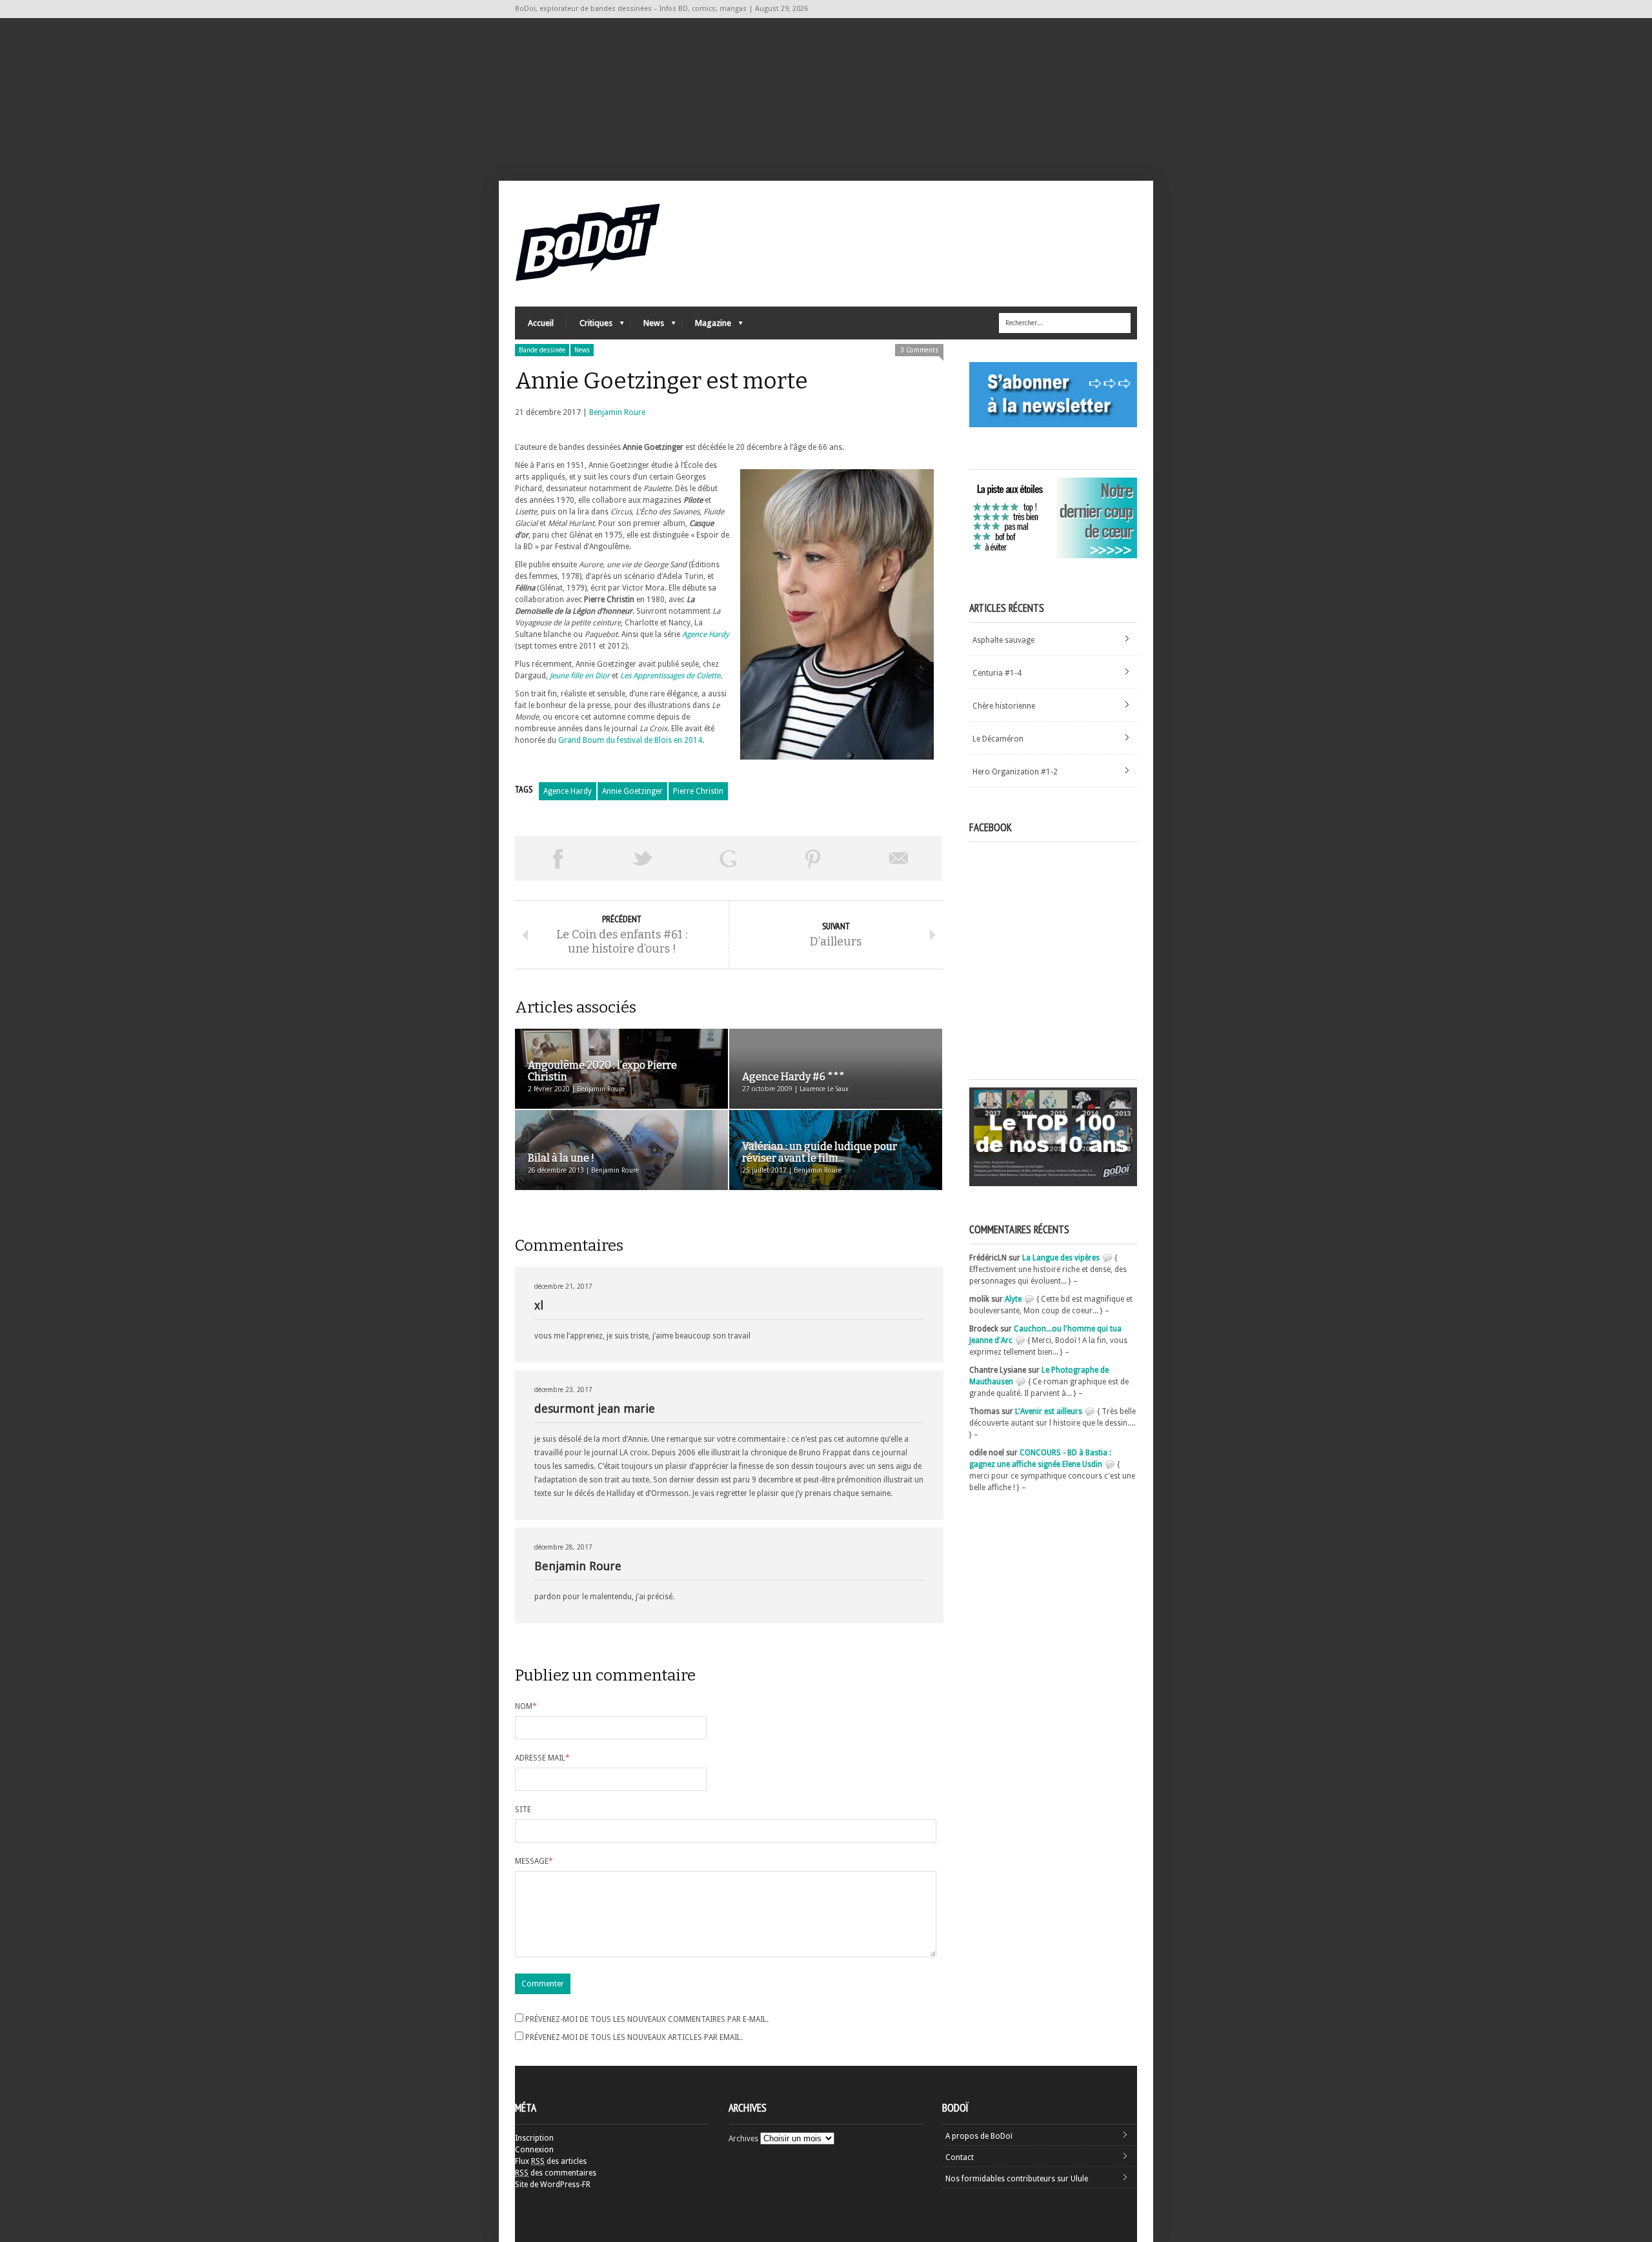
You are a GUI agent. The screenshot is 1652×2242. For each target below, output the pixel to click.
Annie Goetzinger (632, 791)
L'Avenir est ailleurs (1049, 1411)
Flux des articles (551, 2161)
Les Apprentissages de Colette (670, 676)
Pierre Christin (698, 791)
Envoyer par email (899, 858)
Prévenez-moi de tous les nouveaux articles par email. (634, 2037)
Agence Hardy (706, 634)
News (647, 326)
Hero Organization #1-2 (1015, 772)
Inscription (534, 2138)
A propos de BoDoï (979, 2136)
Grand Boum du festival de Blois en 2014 (630, 740)
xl (539, 1305)
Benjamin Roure (617, 412)
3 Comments (919, 350)
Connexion (534, 2150)
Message (534, 1861)
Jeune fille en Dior (580, 676)
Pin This (813, 858)
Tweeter (643, 858)
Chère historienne (1004, 706)
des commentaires (556, 2173)
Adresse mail (542, 1758)
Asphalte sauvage (1003, 640)
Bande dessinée (542, 350)
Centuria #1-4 (997, 673)
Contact (960, 2157)
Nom (526, 1706)
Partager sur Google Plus (728, 858)
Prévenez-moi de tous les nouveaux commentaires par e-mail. (647, 2019)
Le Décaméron (998, 739)
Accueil (541, 323)
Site (523, 1810)
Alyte (1013, 1299)
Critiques (589, 326)
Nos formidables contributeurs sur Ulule (1017, 2179)
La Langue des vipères (1061, 1258)
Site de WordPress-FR (553, 2185)
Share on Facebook (558, 858)
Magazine (707, 326)
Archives (743, 2139)
